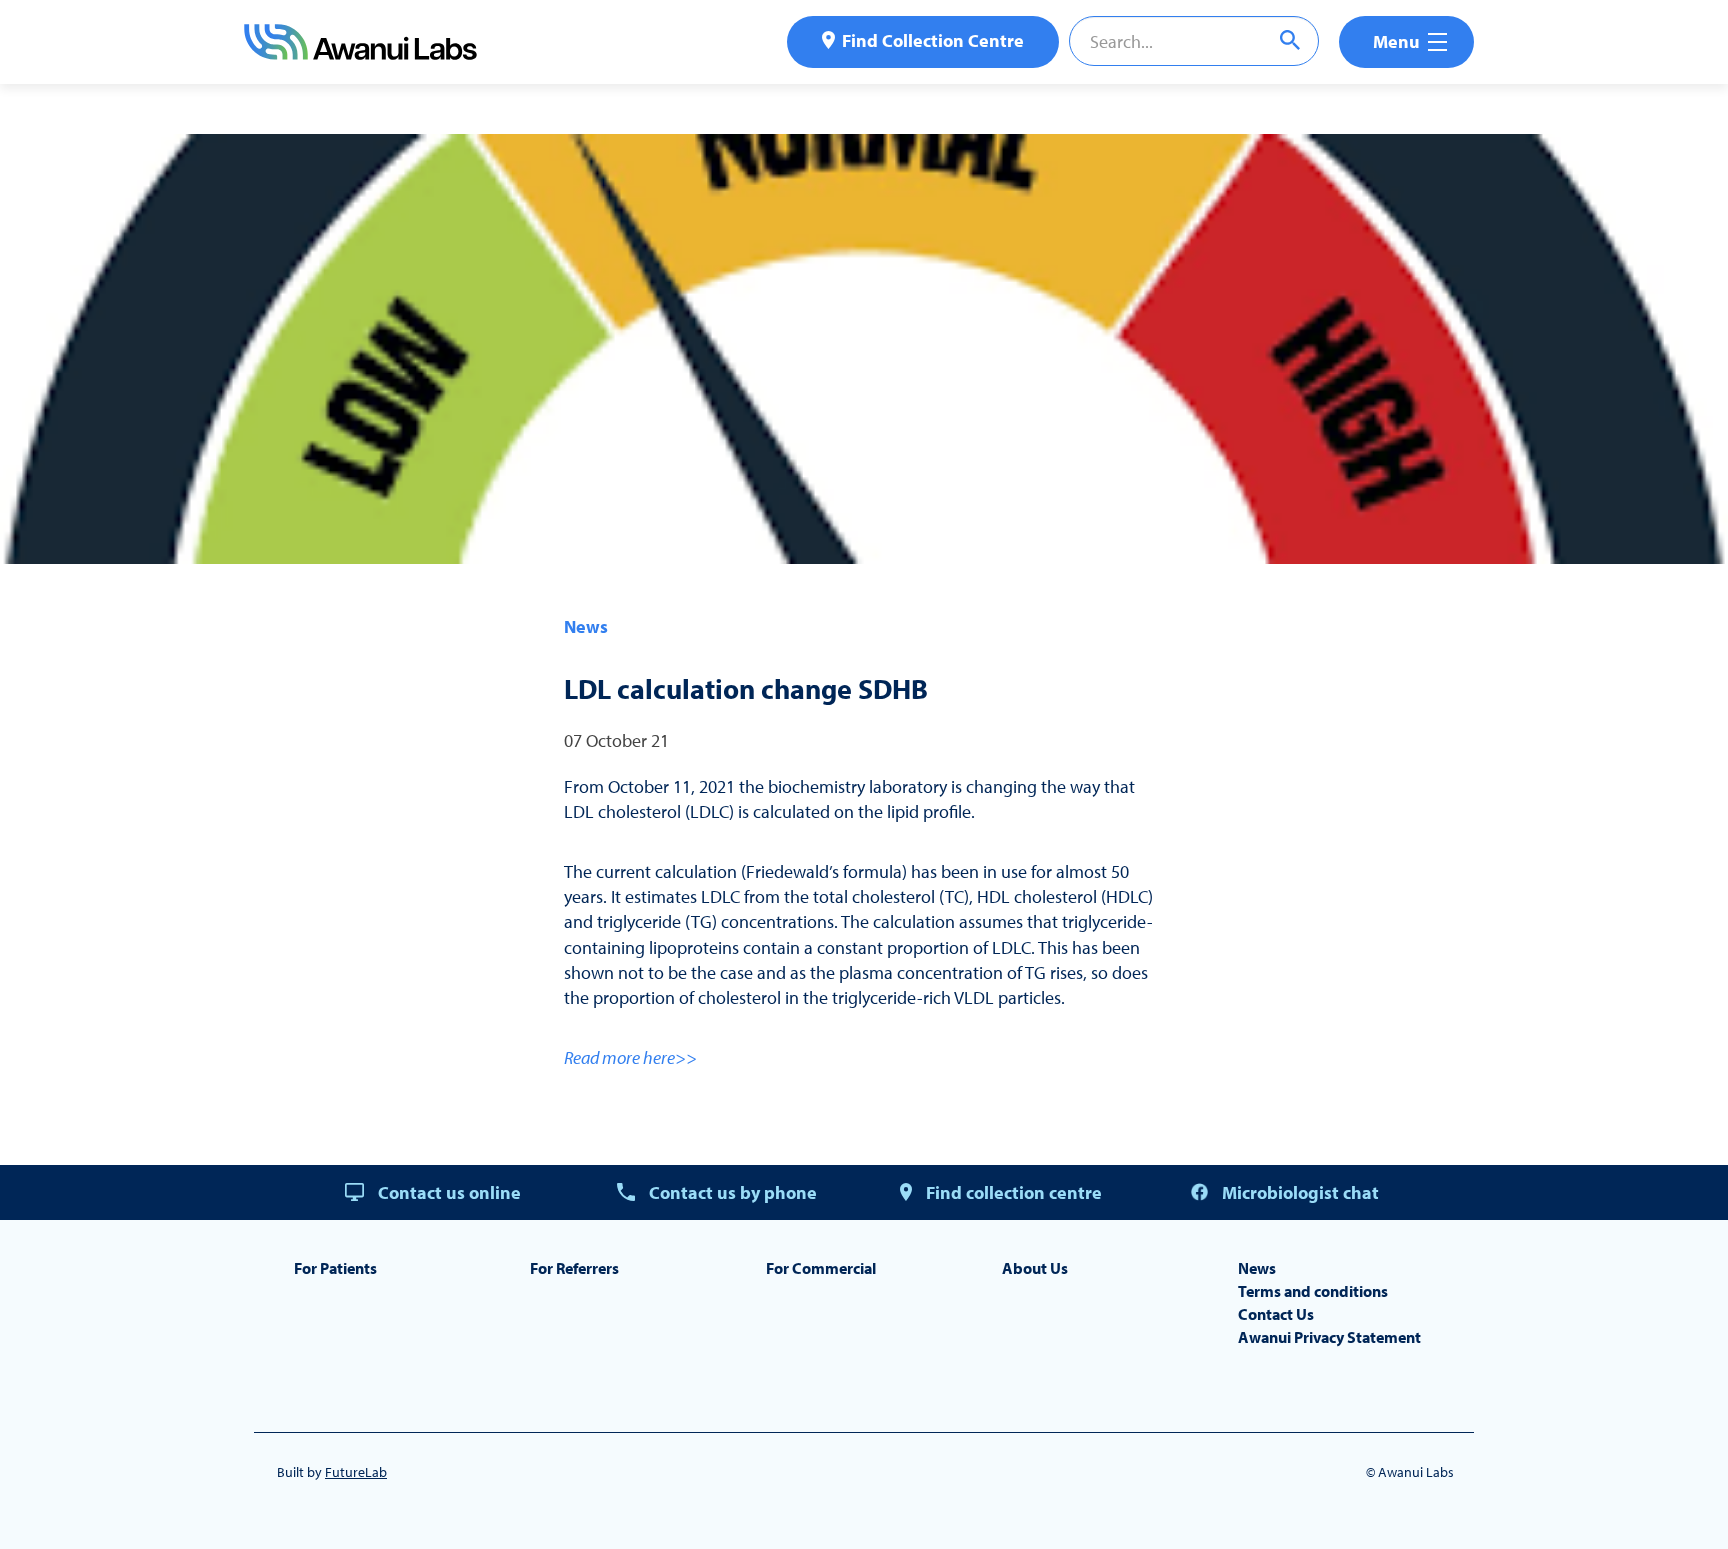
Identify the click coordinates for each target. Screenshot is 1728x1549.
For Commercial (821, 1268)
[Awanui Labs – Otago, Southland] (360, 53)
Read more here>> (630, 1057)
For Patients (335, 1268)
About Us (1035, 1268)
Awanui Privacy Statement (1329, 1337)
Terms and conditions (1313, 1291)
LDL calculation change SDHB (746, 688)
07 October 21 (616, 740)
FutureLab (356, 1472)
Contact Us (1276, 1314)
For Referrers (574, 1268)
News (586, 626)
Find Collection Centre (933, 40)
